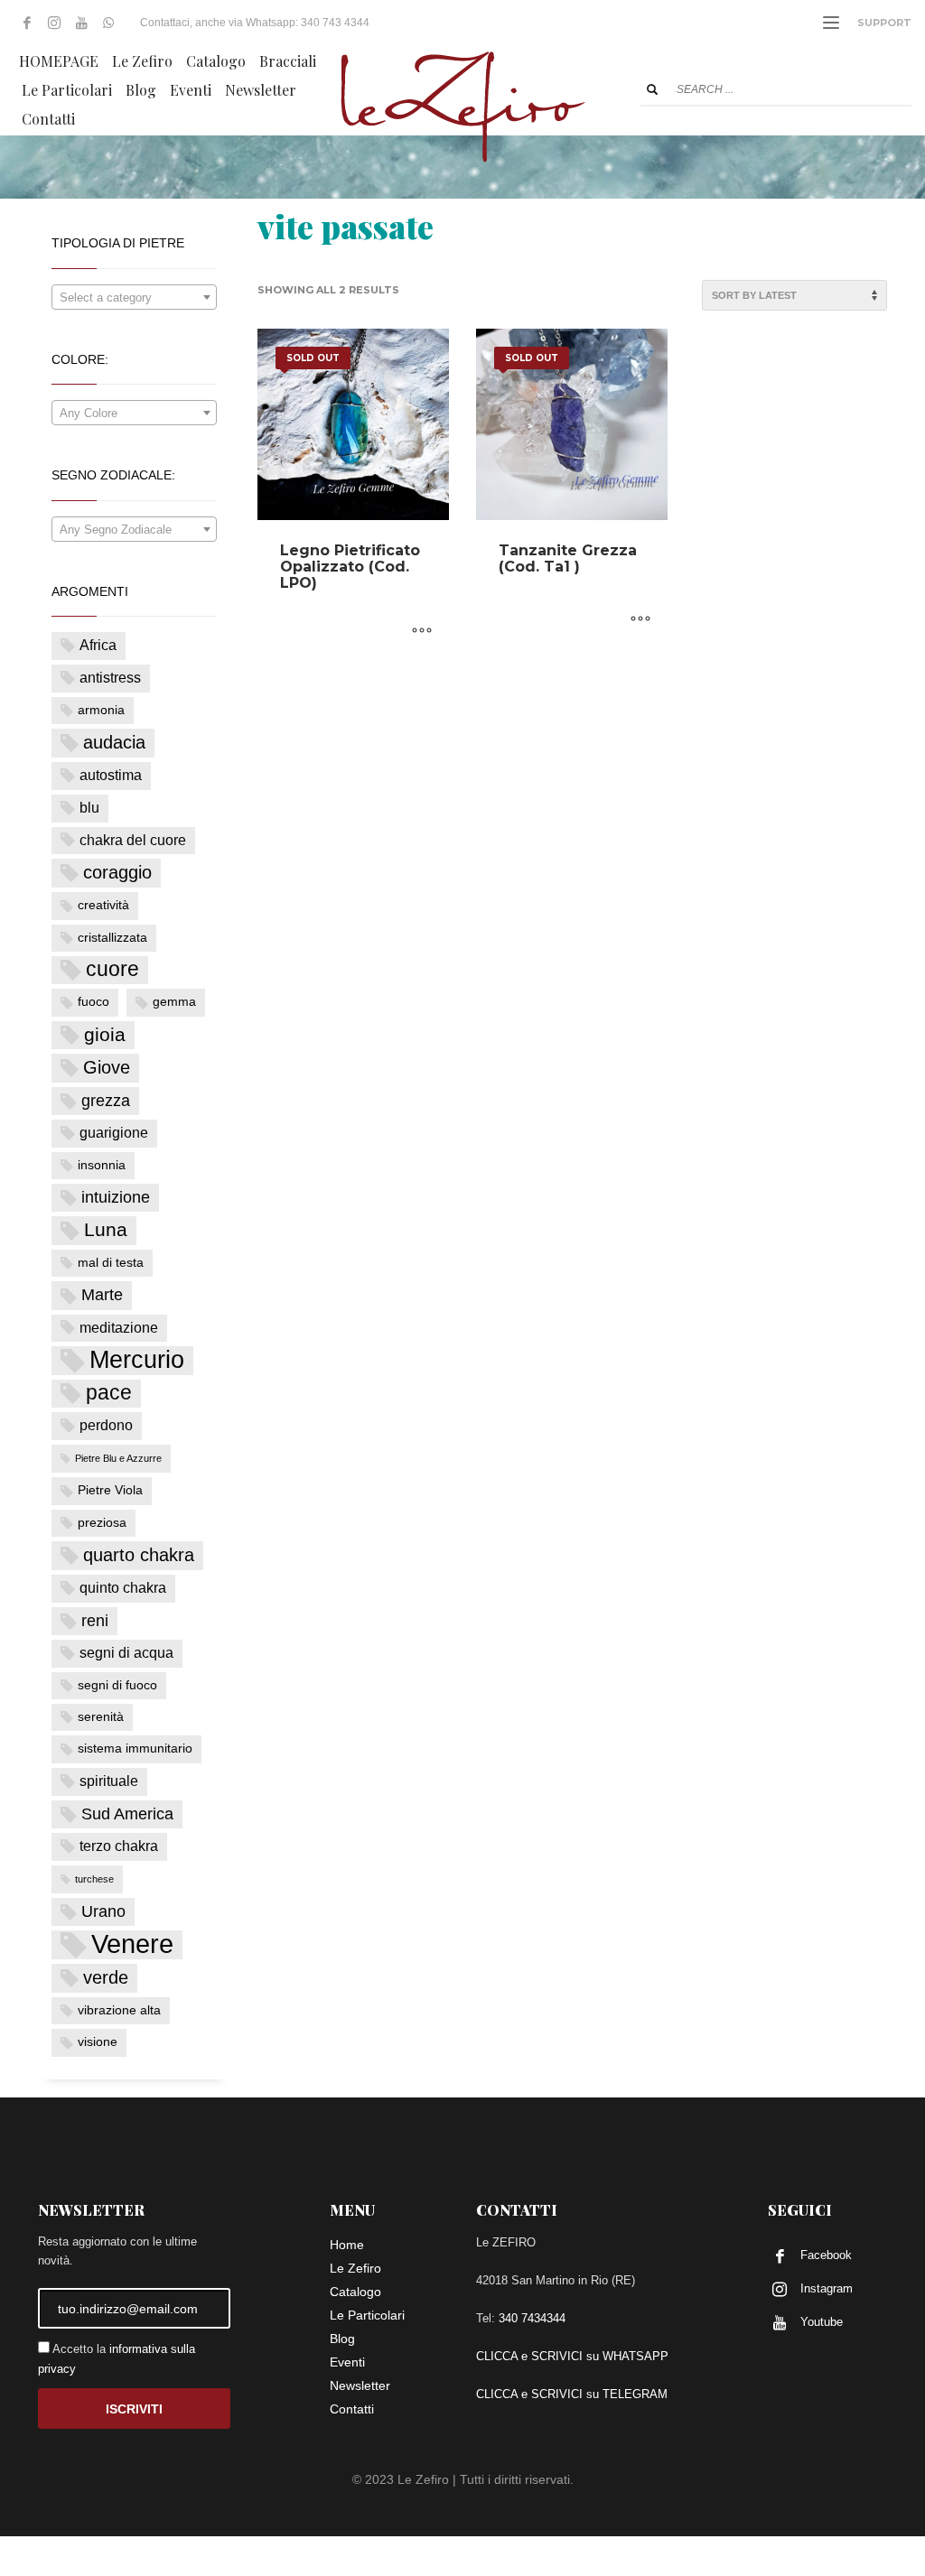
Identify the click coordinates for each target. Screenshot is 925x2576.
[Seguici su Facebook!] (27, 23)
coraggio (117, 872)
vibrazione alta (119, 2010)
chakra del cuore (133, 840)
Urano (103, 1911)
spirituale (109, 1781)
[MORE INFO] (422, 631)
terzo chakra (119, 1846)
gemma (174, 1002)
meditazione (119, 1328)
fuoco (93, 1002)
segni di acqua (126, 1653)
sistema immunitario (135, 1748)
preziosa (102, 1523)
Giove (107, 1067)
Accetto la (117, 2359)
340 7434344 (532, 2318)
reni (95, 1621)
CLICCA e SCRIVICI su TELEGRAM (572, 2394)
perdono (106, 1425)
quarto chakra (139, 1555)
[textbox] (134, 298)
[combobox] (134, 297)
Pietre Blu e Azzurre (118, 1458)
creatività (103, 905)
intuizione (116, 1197)
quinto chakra (123, 1588)
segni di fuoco (117, 1685)
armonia (101, 710)
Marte (102, 1295)
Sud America (127, 1814)
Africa (98, 645)
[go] (652, 89)
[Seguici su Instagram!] (54, 23)
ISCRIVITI (134, 2409)
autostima (111, 775)
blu (89, 808)
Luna (106, 1229)
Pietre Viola (110, 1490)
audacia (114, 742)
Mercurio (137, 1360)
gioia (105, 1034)
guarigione (114, 1133)
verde (106, 1977)
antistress (110, 678)
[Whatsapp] (108, 23)
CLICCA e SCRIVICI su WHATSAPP (572, 2356)
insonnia (102, 1165)
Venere (132, 1944)
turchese (94, 1879)
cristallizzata (112, 938)
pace (109, 1393)
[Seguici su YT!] (81, 23)
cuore (112, 969)
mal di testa (111, 1263)
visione (98, 2042)
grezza (106, 1101)
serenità (101, 1717)
